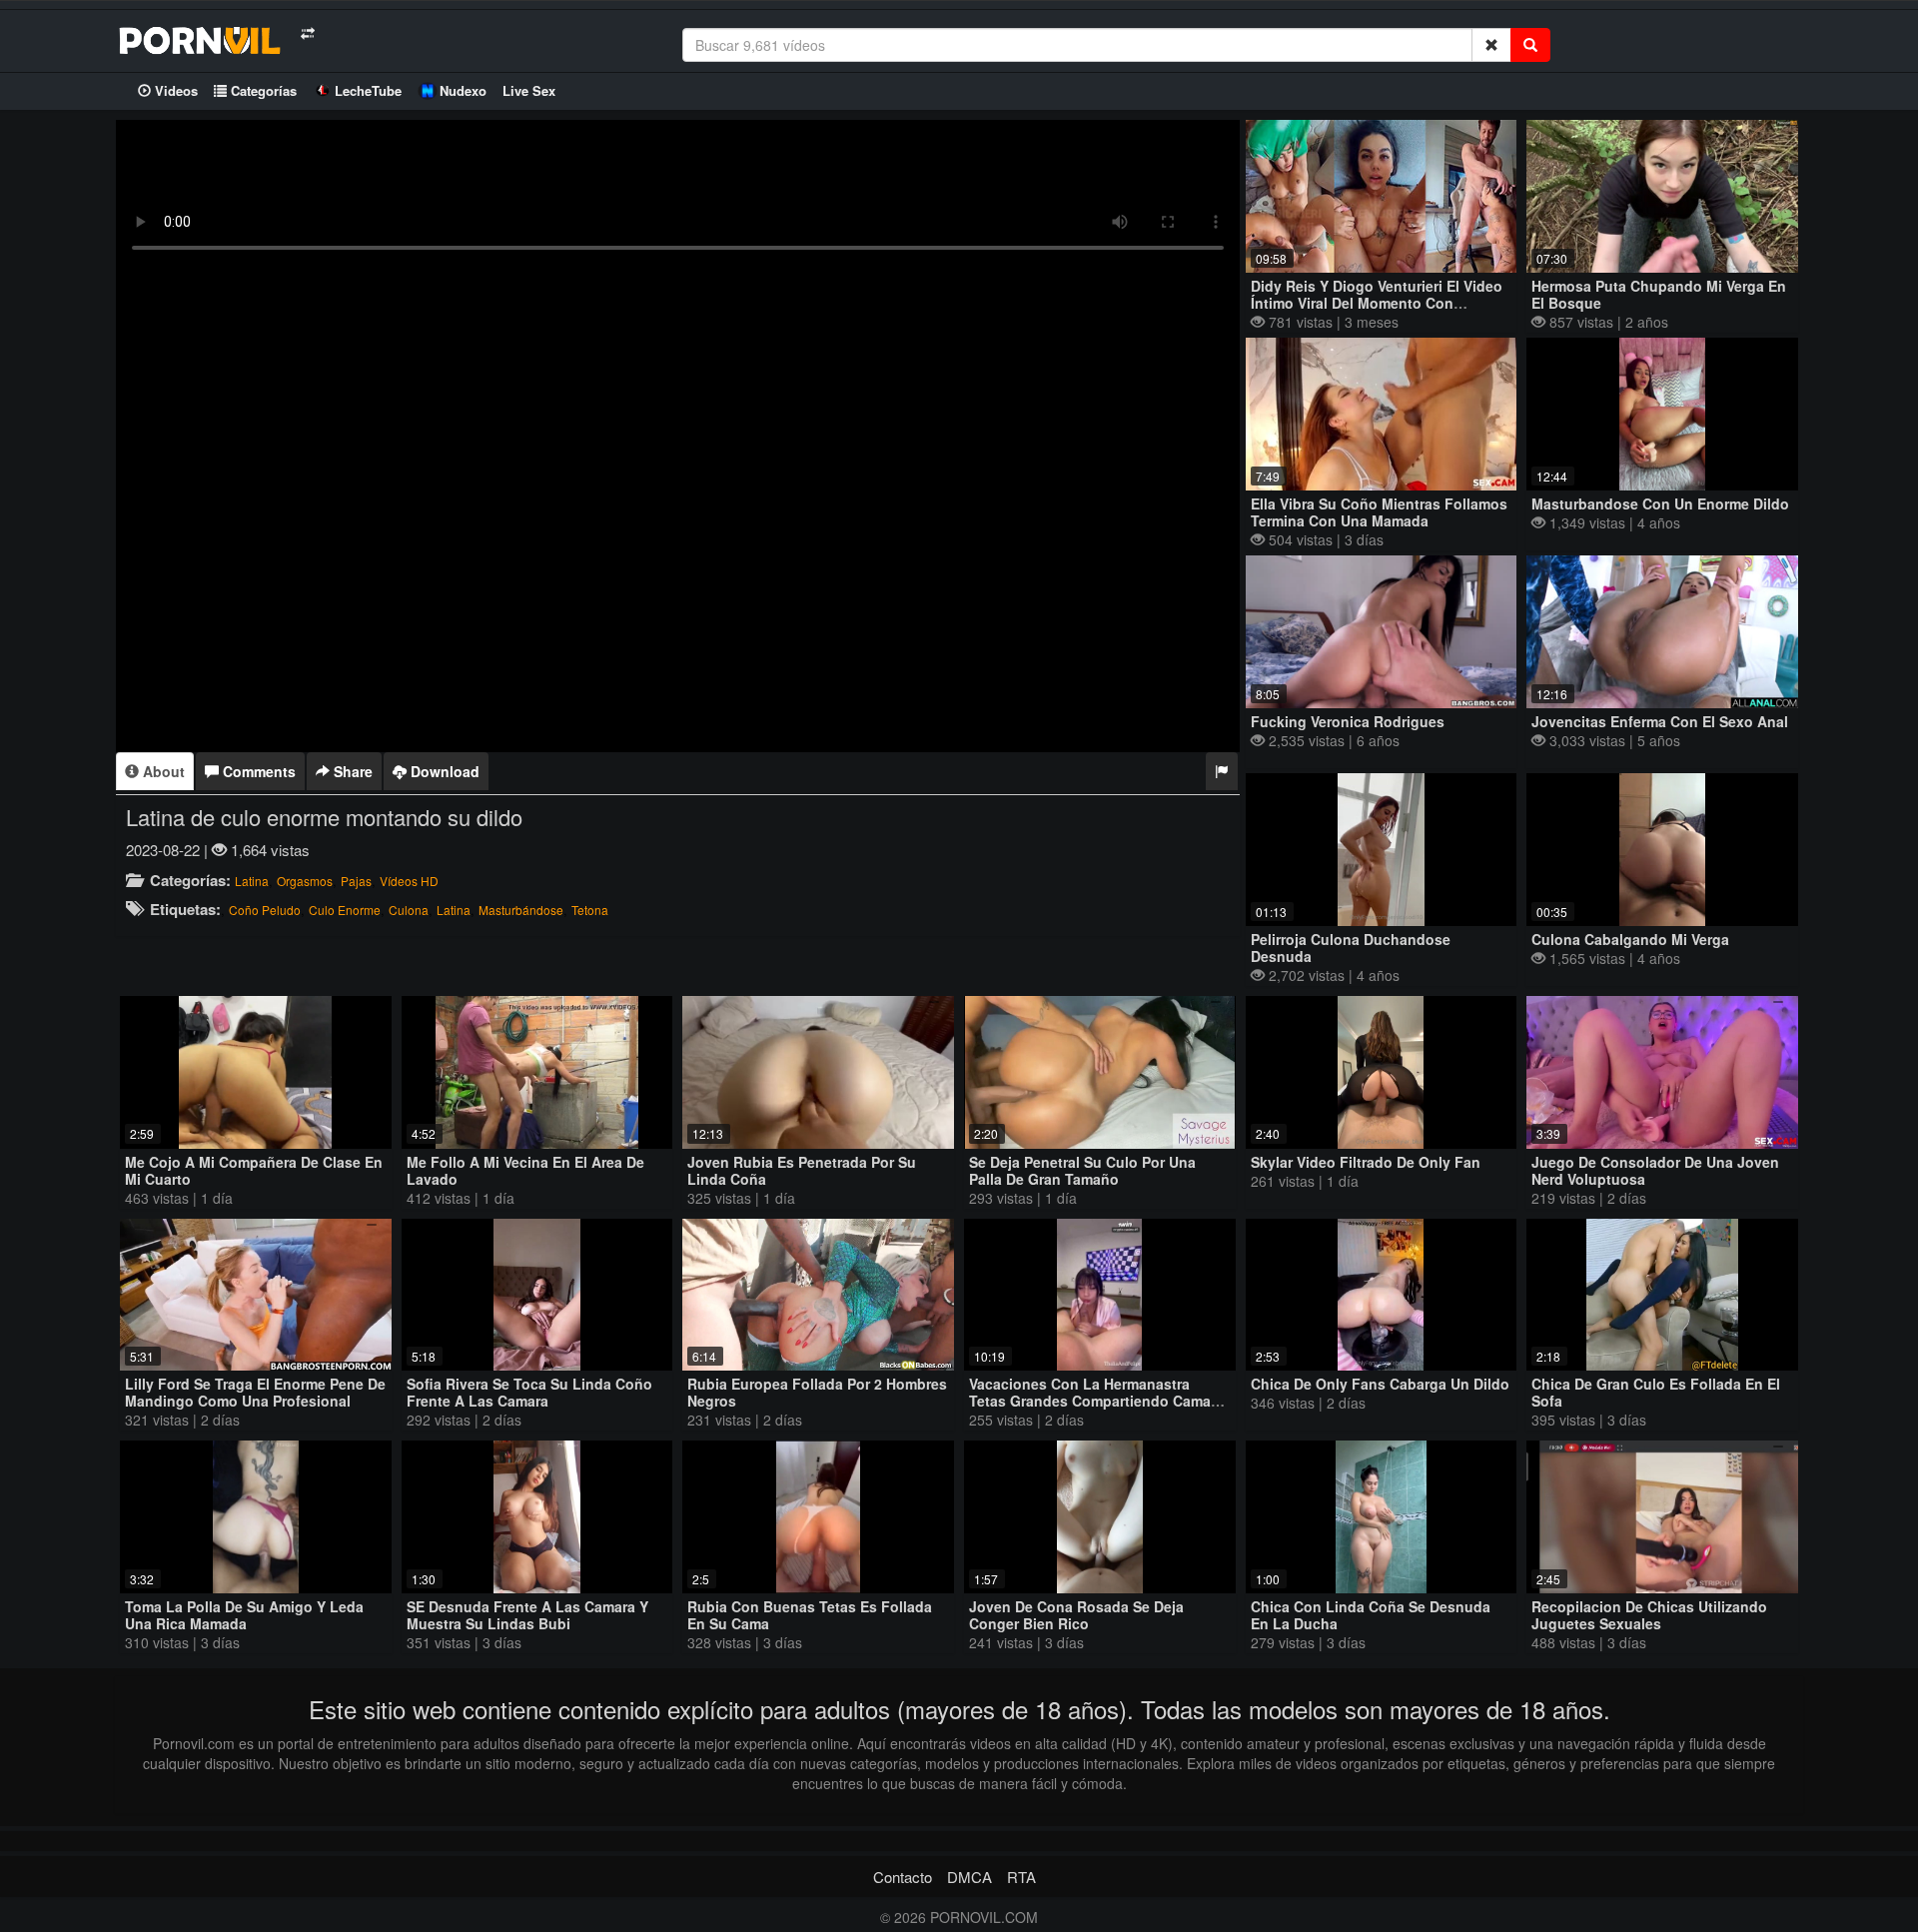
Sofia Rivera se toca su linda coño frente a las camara (529, 1392)
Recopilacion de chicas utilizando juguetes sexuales (1649, 1615)
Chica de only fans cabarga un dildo (1380, 1384)
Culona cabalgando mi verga (1630, 939)
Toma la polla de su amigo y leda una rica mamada (244, 1615)
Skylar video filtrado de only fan (1366, 1162)
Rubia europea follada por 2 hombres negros (817, 1392)
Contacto (903, 1877)
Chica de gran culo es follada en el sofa (1656, 1392)
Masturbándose (521, 910)
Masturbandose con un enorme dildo (1660, 503)
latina (252, 881)
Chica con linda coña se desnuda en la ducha (1371, 1615)
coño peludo (265, 910)
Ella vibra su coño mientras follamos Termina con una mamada (1379, 512)
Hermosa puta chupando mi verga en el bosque (1659, 294)
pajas (356, 881)
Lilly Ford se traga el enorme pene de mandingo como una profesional (255, 1392)
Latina (454, 910)
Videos (174, 90)
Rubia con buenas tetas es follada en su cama (810, 1615)
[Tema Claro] (307, 33)
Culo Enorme (345, 910)
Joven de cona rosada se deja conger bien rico (1076, 1615)
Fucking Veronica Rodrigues (1348, 721)
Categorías (262, 90)
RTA (1021, 1877)
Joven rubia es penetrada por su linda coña (802, 1170)
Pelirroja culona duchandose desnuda (1351, 948)
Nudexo (463, 90)
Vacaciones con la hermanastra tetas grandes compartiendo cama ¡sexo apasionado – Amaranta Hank (1092, 1401)
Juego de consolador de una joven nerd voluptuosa (1655, 1170)
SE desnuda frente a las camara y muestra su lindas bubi (527, 1615)
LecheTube (368, 90)
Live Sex (529, 90)
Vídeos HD (409, 881)
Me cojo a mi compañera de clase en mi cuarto (254, 1170)
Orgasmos (305, 881)
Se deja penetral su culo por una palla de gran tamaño (1082, 1170)
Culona (409, 910)
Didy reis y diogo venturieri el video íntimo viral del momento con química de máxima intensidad (1377, 303)
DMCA (969, 1877)
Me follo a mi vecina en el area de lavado (525, 1170)
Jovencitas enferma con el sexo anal (1660, 721)
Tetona (590, 910)
